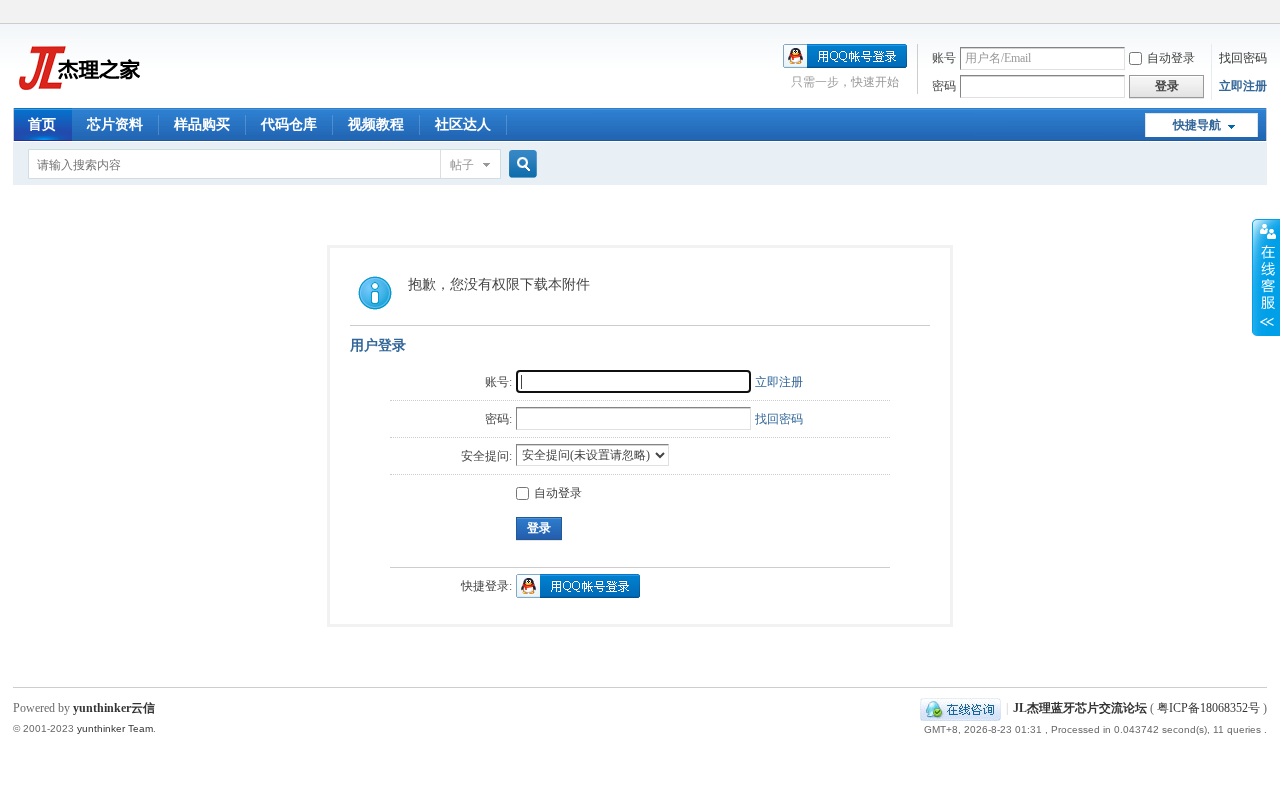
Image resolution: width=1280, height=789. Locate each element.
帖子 (462, 165)
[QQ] (960, 708)
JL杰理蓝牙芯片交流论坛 (1080, 708)
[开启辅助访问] (1262, 14)
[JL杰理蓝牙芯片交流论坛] (77, 96)
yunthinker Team (115, 728)
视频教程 (376, 124)
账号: (498, 382)
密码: (498, 419)
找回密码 (1243, 58)
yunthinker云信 (114, 708)
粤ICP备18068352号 (1208, 708)
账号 (944, 58)
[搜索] (520, 164)
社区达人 (463, 124)
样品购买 (202, 124)
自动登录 (1171, 58)
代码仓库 (289, 124)
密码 (944, 86)
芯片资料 (115, 124)
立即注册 (1243, 86)
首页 (42, 124)
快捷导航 (1197, 125)
